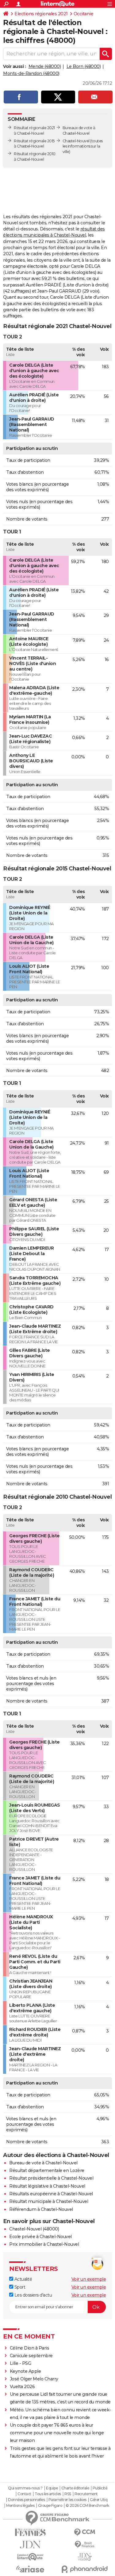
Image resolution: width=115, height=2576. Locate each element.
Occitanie (84, 14)
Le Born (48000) (84, 66)
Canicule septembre (31, 2356)
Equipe (52, 2488)
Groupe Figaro (50, 2506)
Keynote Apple (25, 2371)
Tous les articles (48, 2494)
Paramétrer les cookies (67, 2500)
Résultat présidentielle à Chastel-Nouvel (51, 2178)
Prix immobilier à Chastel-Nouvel (44, 2244)
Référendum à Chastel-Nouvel (41, 2209)
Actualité (23, 2279)
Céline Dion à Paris (30, 2348)
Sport (19, 2287)
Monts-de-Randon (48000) (31, 73)
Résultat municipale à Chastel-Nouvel (49, 2201)
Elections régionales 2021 (41, 14)
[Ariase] (30, 2569)
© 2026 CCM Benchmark (87, 2506)
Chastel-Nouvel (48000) (34, 2229)
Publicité (100, 2488)
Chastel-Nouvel (76, 141)
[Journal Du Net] (30, 2545)
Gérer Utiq (99, 2500)
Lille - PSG (21, 2363)
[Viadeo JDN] (85, 2557)
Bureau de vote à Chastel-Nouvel (43, 2163)
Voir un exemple (89, 2279)
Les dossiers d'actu (33, 2295)
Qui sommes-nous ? (25, 2488)
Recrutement (86, 2494)
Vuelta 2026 (22, 2387)
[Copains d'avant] (30, 2557)
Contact (24, 2494)
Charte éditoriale (75, 2488)
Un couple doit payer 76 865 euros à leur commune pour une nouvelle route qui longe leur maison (57, 2433)
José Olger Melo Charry (34, 2379)
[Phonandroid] (85, 2569)
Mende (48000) (45, 66)
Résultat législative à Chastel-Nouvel (47, 2186)
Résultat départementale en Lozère (47, 2170)
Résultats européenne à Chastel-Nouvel (51, 2194)
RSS (68, 2494)
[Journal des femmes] (30, 2532)
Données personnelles (26, 2500)
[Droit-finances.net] (85, 2545)
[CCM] (85, 2532)
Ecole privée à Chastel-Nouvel (40, 2237)
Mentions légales (20, 2506)
